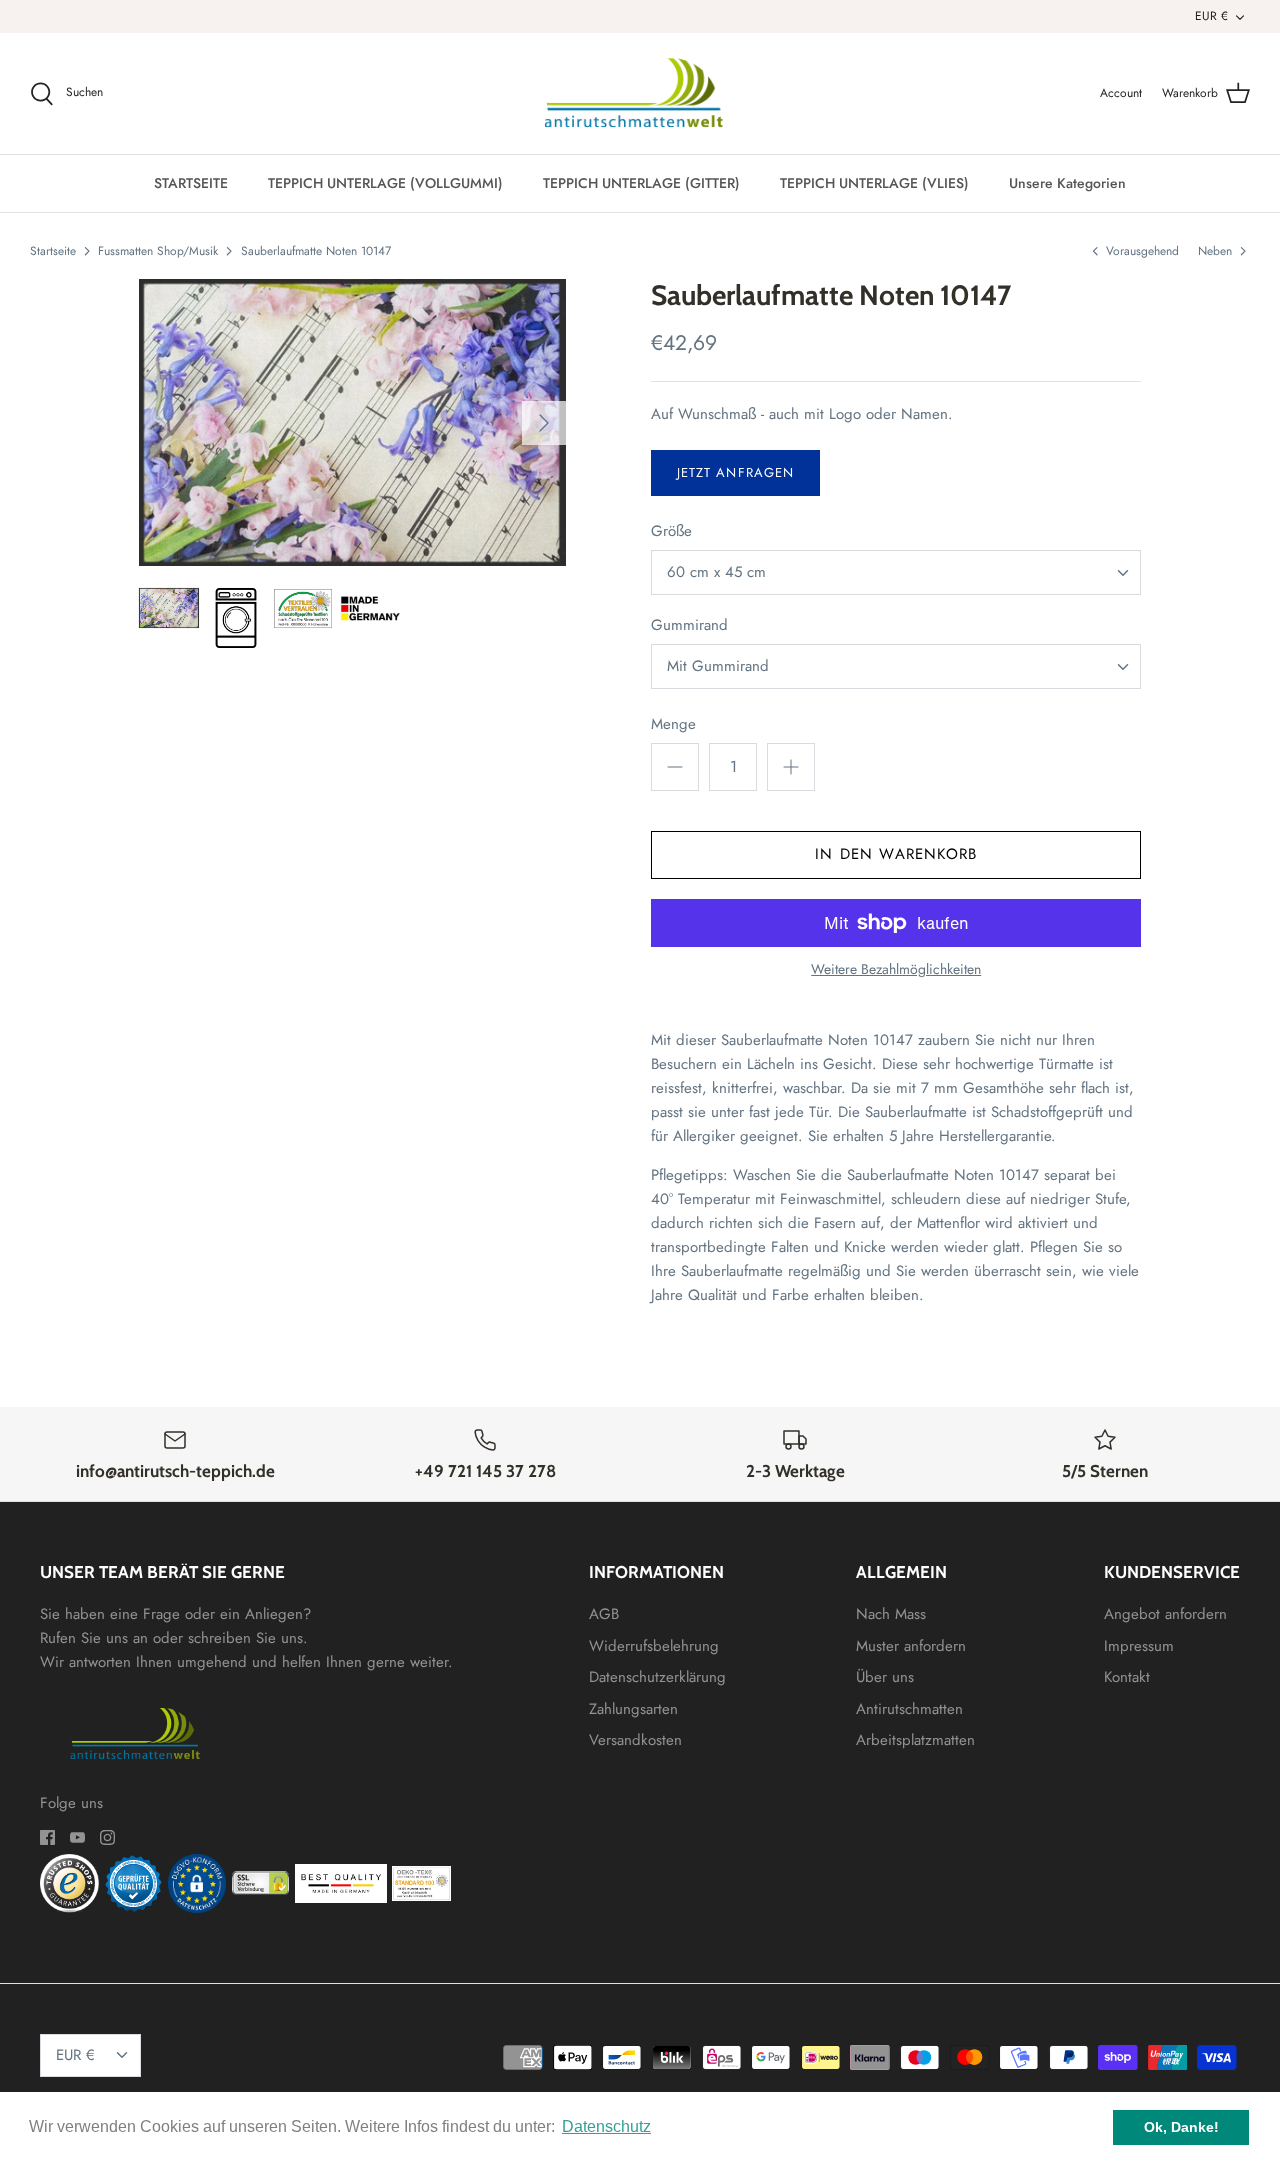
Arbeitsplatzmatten (915, 1740)
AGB (604, 1614)
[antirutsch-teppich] (640, 94)
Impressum (1139, 1646)
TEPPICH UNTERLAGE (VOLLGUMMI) (385, 183)
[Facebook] (47, 1837)
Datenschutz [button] (606, 2126)
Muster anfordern (911, 1646)
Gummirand (689, 625)
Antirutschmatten (909, 1709)
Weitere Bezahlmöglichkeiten (896, 969)
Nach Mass (891, 1614)
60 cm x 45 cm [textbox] (716, 572)
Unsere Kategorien (1067, 183)
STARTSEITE (191, 183)
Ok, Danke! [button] (1181, 2127)
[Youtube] (77, 1837)
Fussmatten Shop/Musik (158, 251)
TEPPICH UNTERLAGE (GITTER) (641, 183)
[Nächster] (544, 423)
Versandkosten (635, 1740)
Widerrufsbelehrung (654, 1646)
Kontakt (1127, 1677)
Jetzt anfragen (735, 472)
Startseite (53, 251)
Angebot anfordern (1165, 1614)
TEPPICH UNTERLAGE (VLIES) (874, 183)
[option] (352, 422)
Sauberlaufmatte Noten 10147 (316, 251)
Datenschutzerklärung (657, 1677)
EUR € (1211, 16)
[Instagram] (107, 1837)
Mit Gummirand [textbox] (718, 666)
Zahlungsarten (633, 1709)
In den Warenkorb (896, 854)
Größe (671, 531)
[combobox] (896, 572)
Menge (673, 724)
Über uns (885, 1677)
